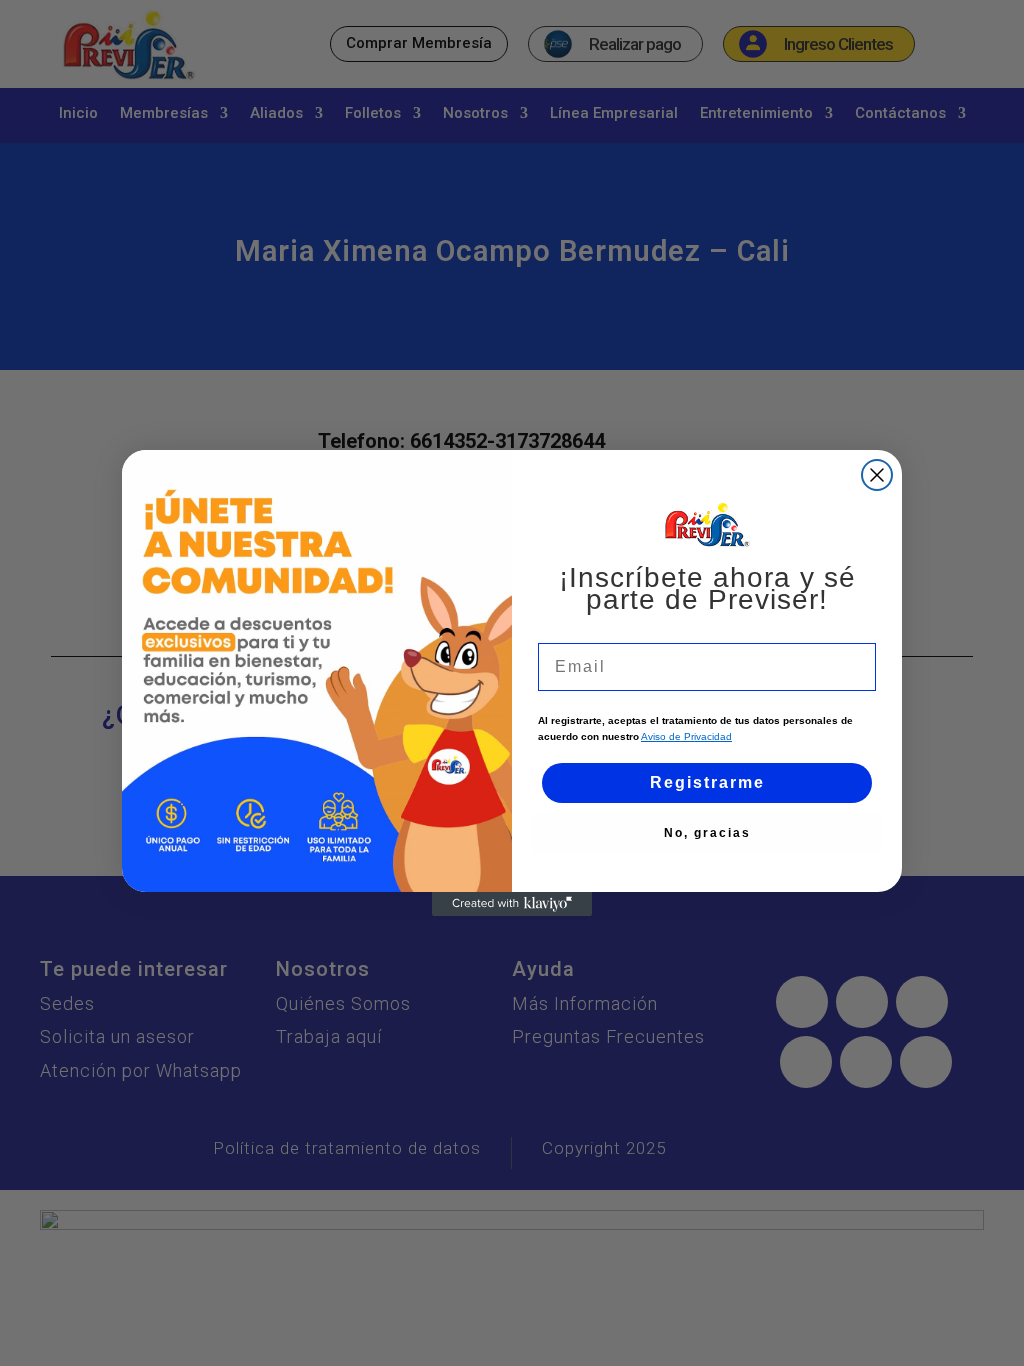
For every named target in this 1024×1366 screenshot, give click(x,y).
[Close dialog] (877, 475)
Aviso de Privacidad (686, 736)
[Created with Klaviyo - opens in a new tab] (512, 904)
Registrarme (707, 782)
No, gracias (707, 833)
